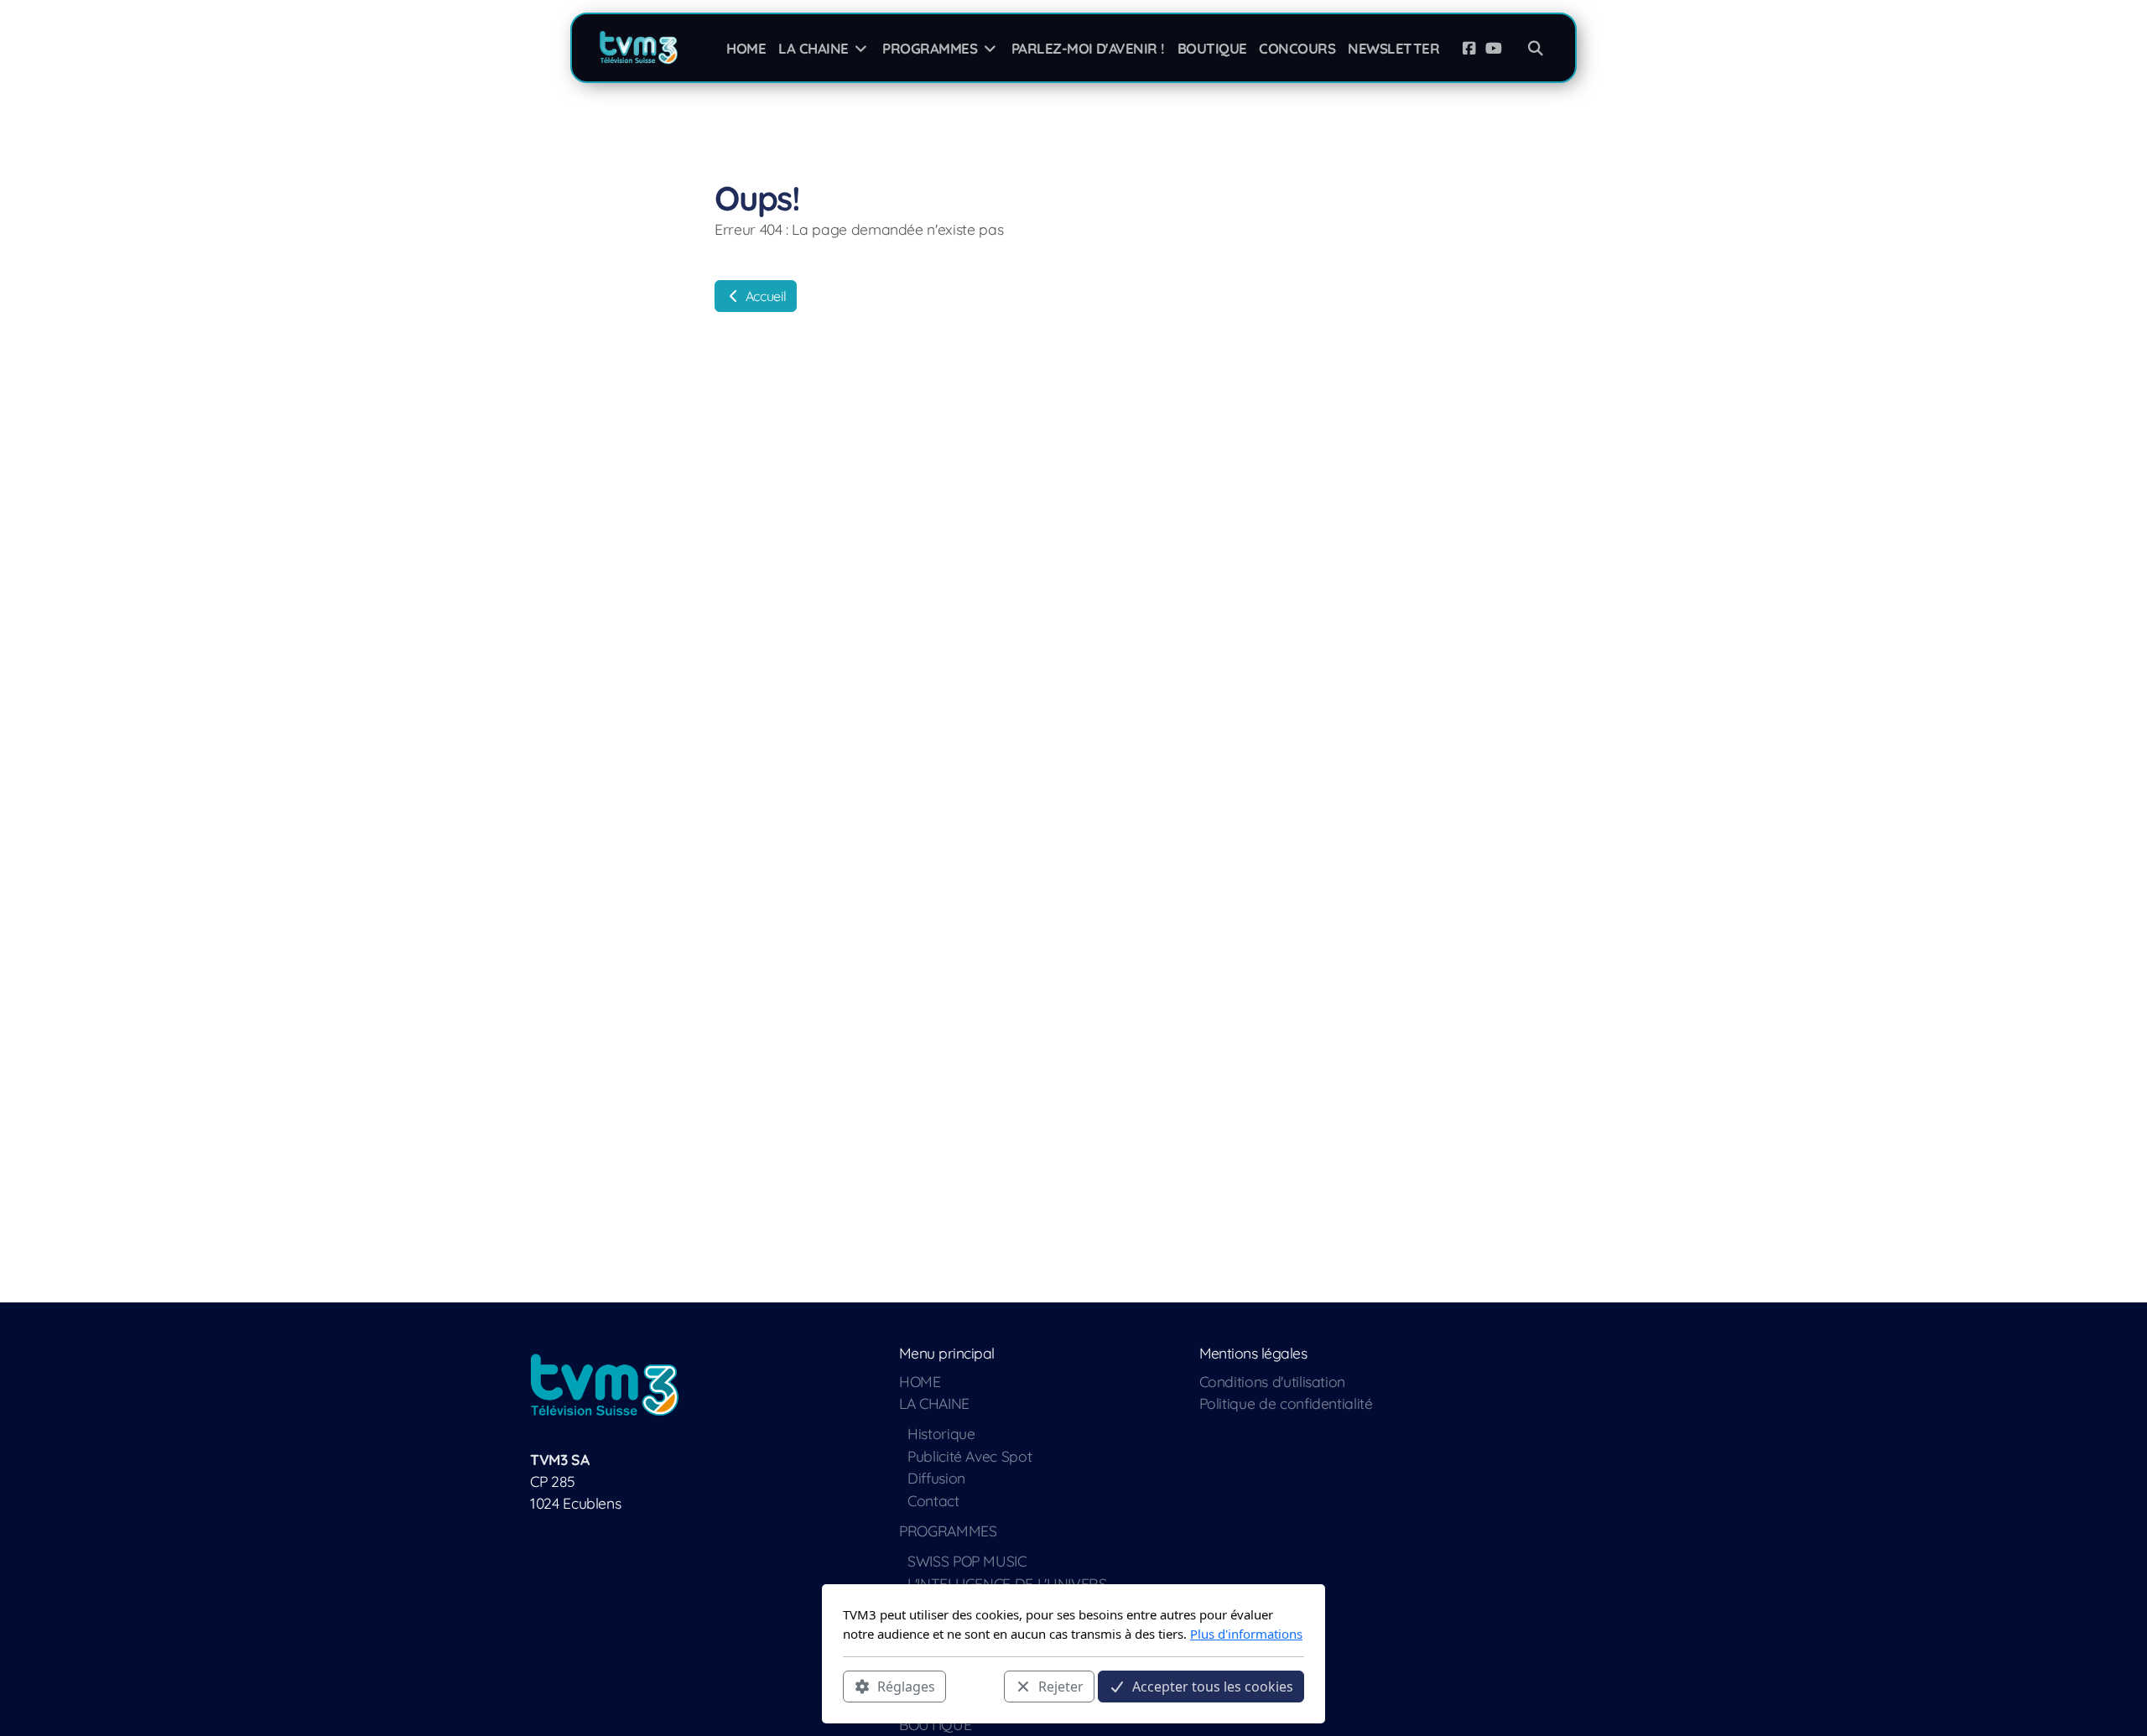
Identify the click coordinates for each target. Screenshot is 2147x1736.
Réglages (906, 1687)
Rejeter (1061, 1687)
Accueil (764, 296)
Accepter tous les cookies (1213, 1687)
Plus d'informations (1246, 1634)
